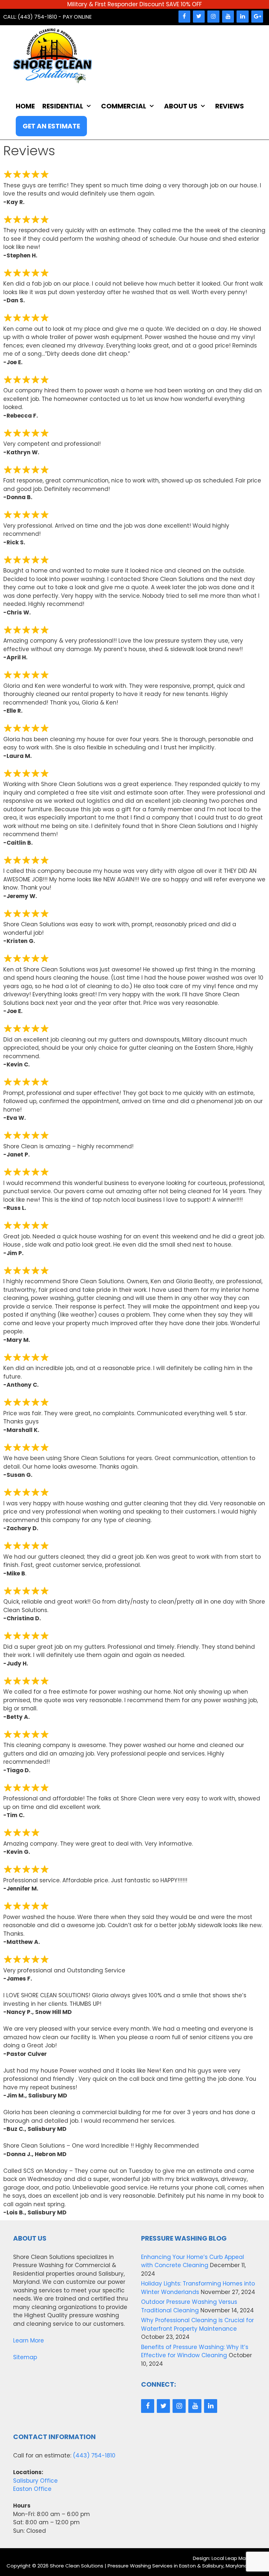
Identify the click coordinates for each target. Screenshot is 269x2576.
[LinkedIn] (242, 17)
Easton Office (32, 2489)
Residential (63, 106)
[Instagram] (213, 17)
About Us (181, 106)
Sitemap (25, 2357)
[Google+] (257, 17)
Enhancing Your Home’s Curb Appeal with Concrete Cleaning (193, 2261)
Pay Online (77, 17)
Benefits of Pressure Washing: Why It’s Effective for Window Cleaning (195, 2351)
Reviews (230, 106)
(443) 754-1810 (94, 2455)
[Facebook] (184, 17)
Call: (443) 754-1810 (30, 17)
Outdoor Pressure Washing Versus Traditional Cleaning (189, 2306)
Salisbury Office (35, 2481)
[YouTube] (228, 17)
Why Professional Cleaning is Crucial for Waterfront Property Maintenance (197, 2324)
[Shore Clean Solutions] (52, 56)
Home (25, 106)
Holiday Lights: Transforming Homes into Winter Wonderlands (198, 2288)
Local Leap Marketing (237, 2558)
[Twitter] (199, 17)
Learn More (29, 2341)
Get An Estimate (51, 126)
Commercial (124, 106)
